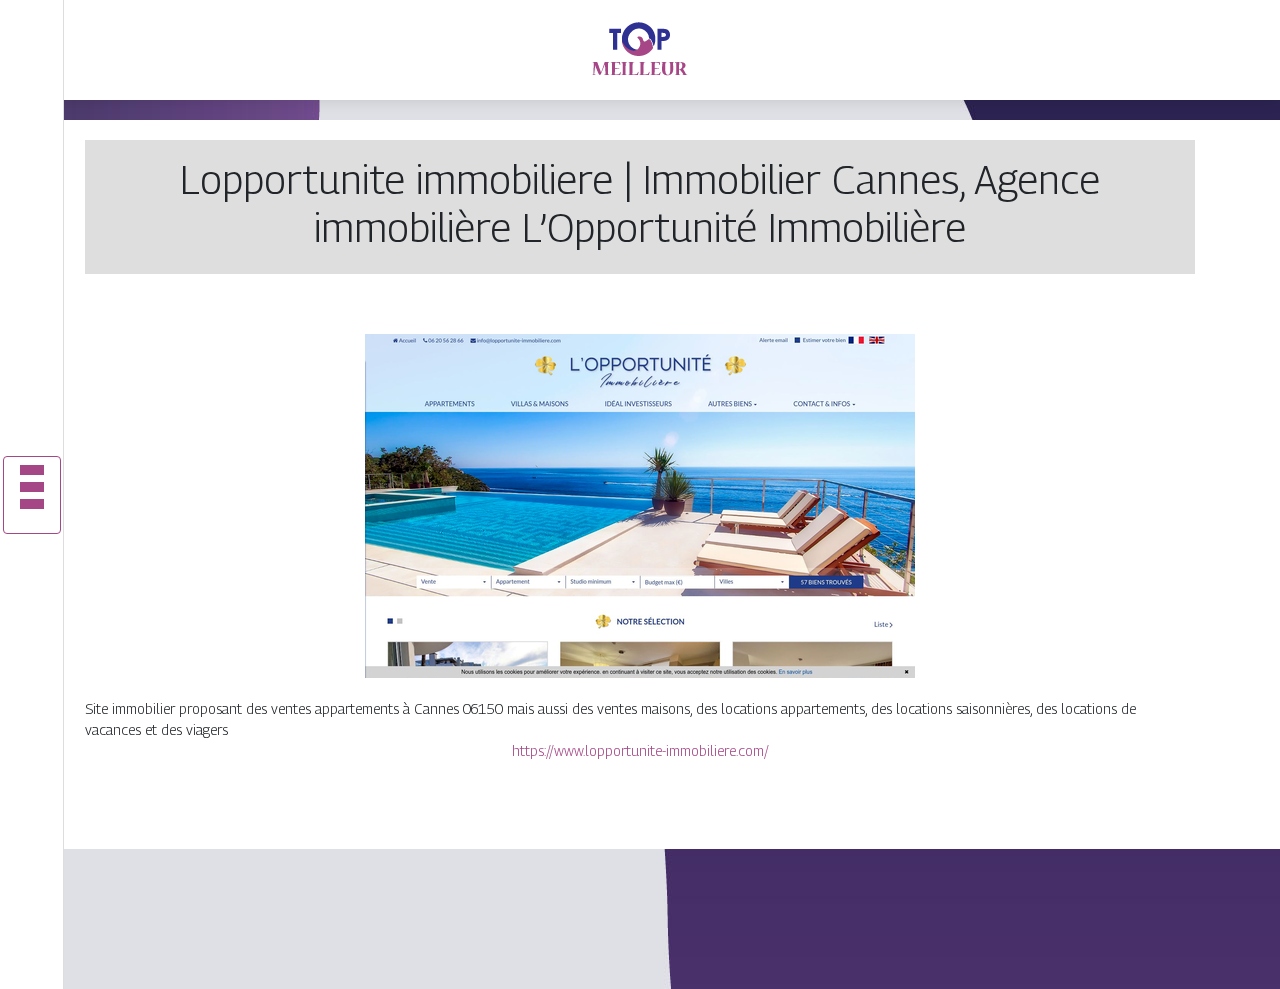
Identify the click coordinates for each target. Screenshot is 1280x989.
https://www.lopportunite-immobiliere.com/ (640, 750)
